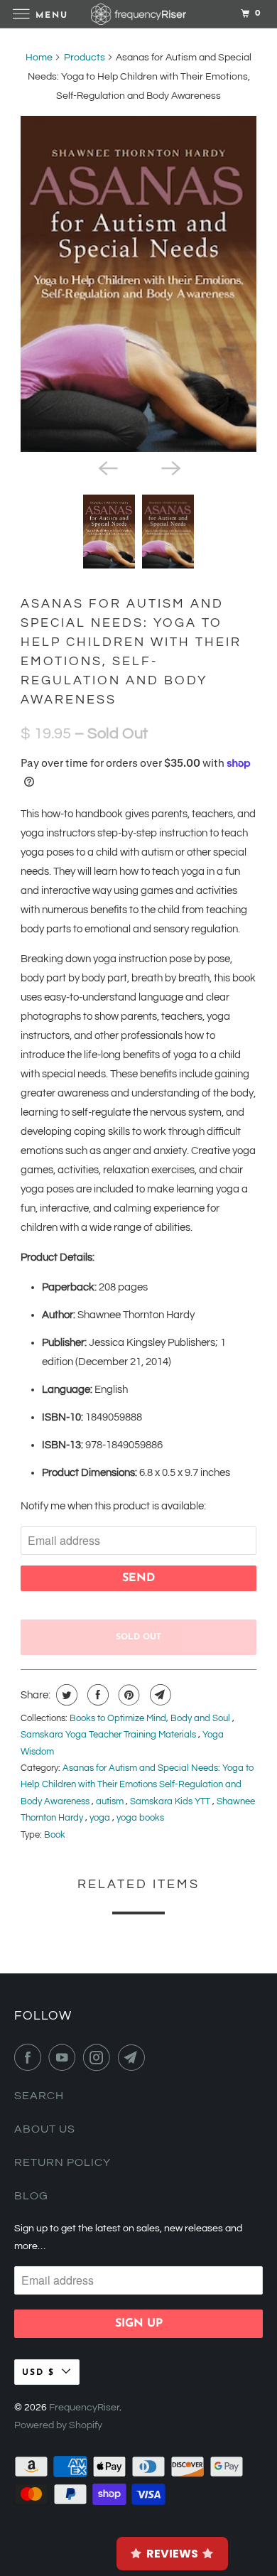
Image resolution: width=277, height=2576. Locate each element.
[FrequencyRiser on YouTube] (65, 2057)
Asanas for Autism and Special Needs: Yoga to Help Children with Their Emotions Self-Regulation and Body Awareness (137, 1785)
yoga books (140, 1818)
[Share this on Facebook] (96, 1695)
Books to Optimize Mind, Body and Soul (151, 1718)
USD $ (38, 2373)
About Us (45, 2129)
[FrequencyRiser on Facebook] (31, 2057)
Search (39, 2096)
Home (39, 58)
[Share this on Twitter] (65, 1695)
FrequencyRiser (84, 2408)
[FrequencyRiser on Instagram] (99, 2057)
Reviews (172, 2554)
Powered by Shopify (58, 2425)
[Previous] (107, 468)
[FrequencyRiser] (139, 14)
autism (111, 1801)
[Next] (170, 468)
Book (55, 1835)
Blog (31, 2196)
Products (85, 58)
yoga (101, 1818)
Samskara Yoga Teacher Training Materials (109, 1735)
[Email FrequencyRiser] (134, 2057)
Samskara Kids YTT (171, 1801)
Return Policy (63, 2162)
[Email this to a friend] (159, 1695)
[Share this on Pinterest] (127, 1695)
